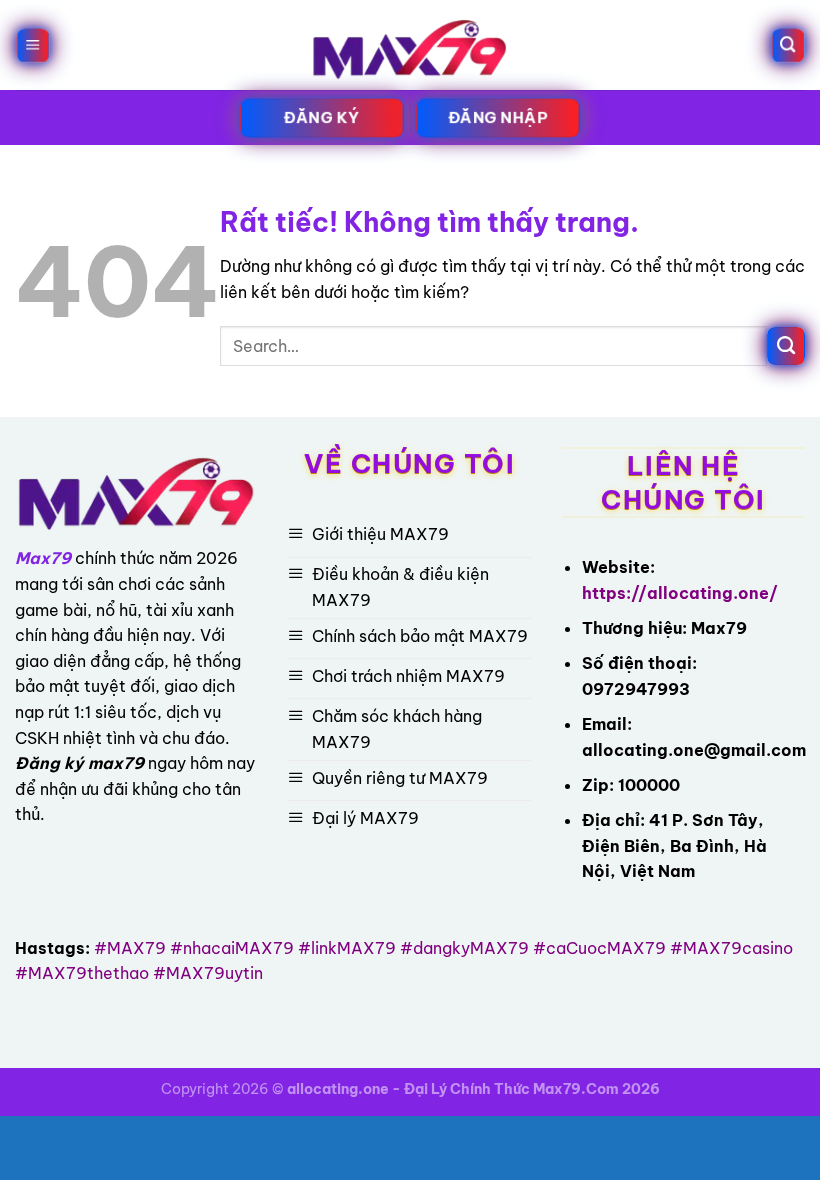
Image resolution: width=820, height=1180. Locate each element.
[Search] (787, 45)
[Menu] (33, 45)
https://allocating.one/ (680, 593)
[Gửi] (786, 346)
